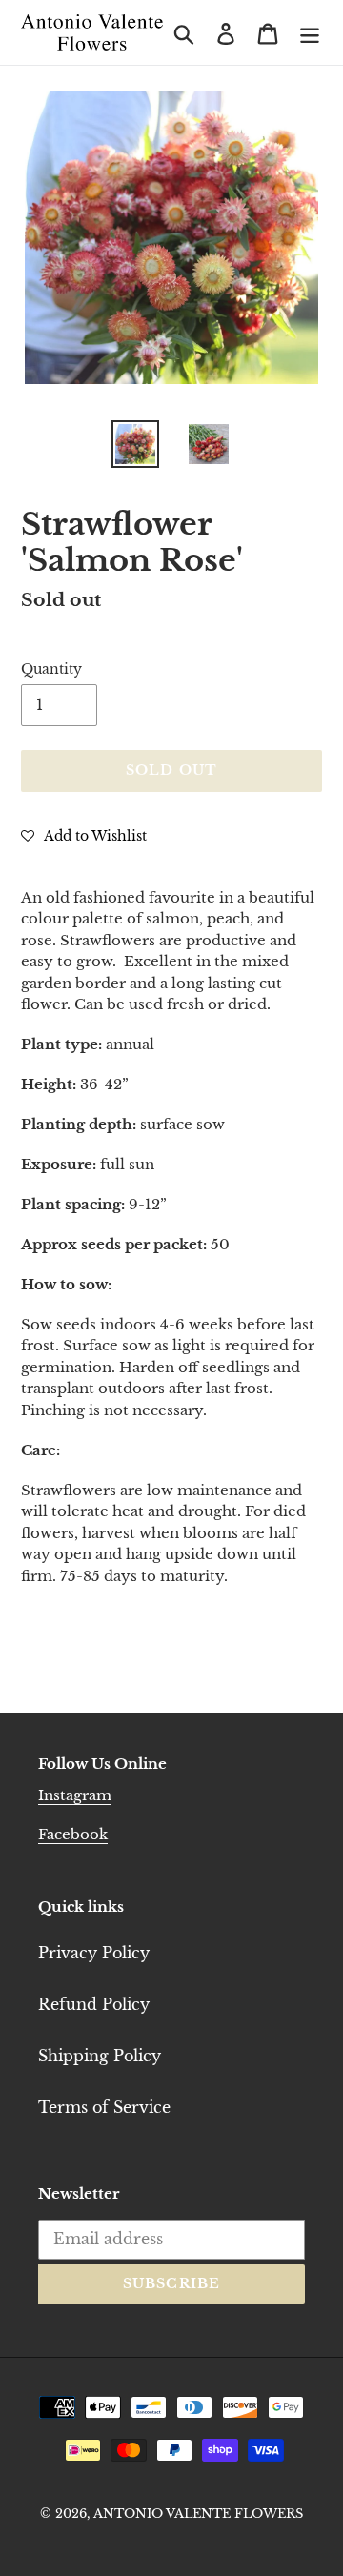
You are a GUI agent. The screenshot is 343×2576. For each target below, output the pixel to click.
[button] (84, 835)
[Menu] (310, 32)
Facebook (73, 1834)
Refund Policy (94, 2004)
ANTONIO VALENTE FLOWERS (198, 2514)
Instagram (75, 1795)
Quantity (51, 669)
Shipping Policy (100, 2056)
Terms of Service (104, 2107)
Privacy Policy (94, 1953)
